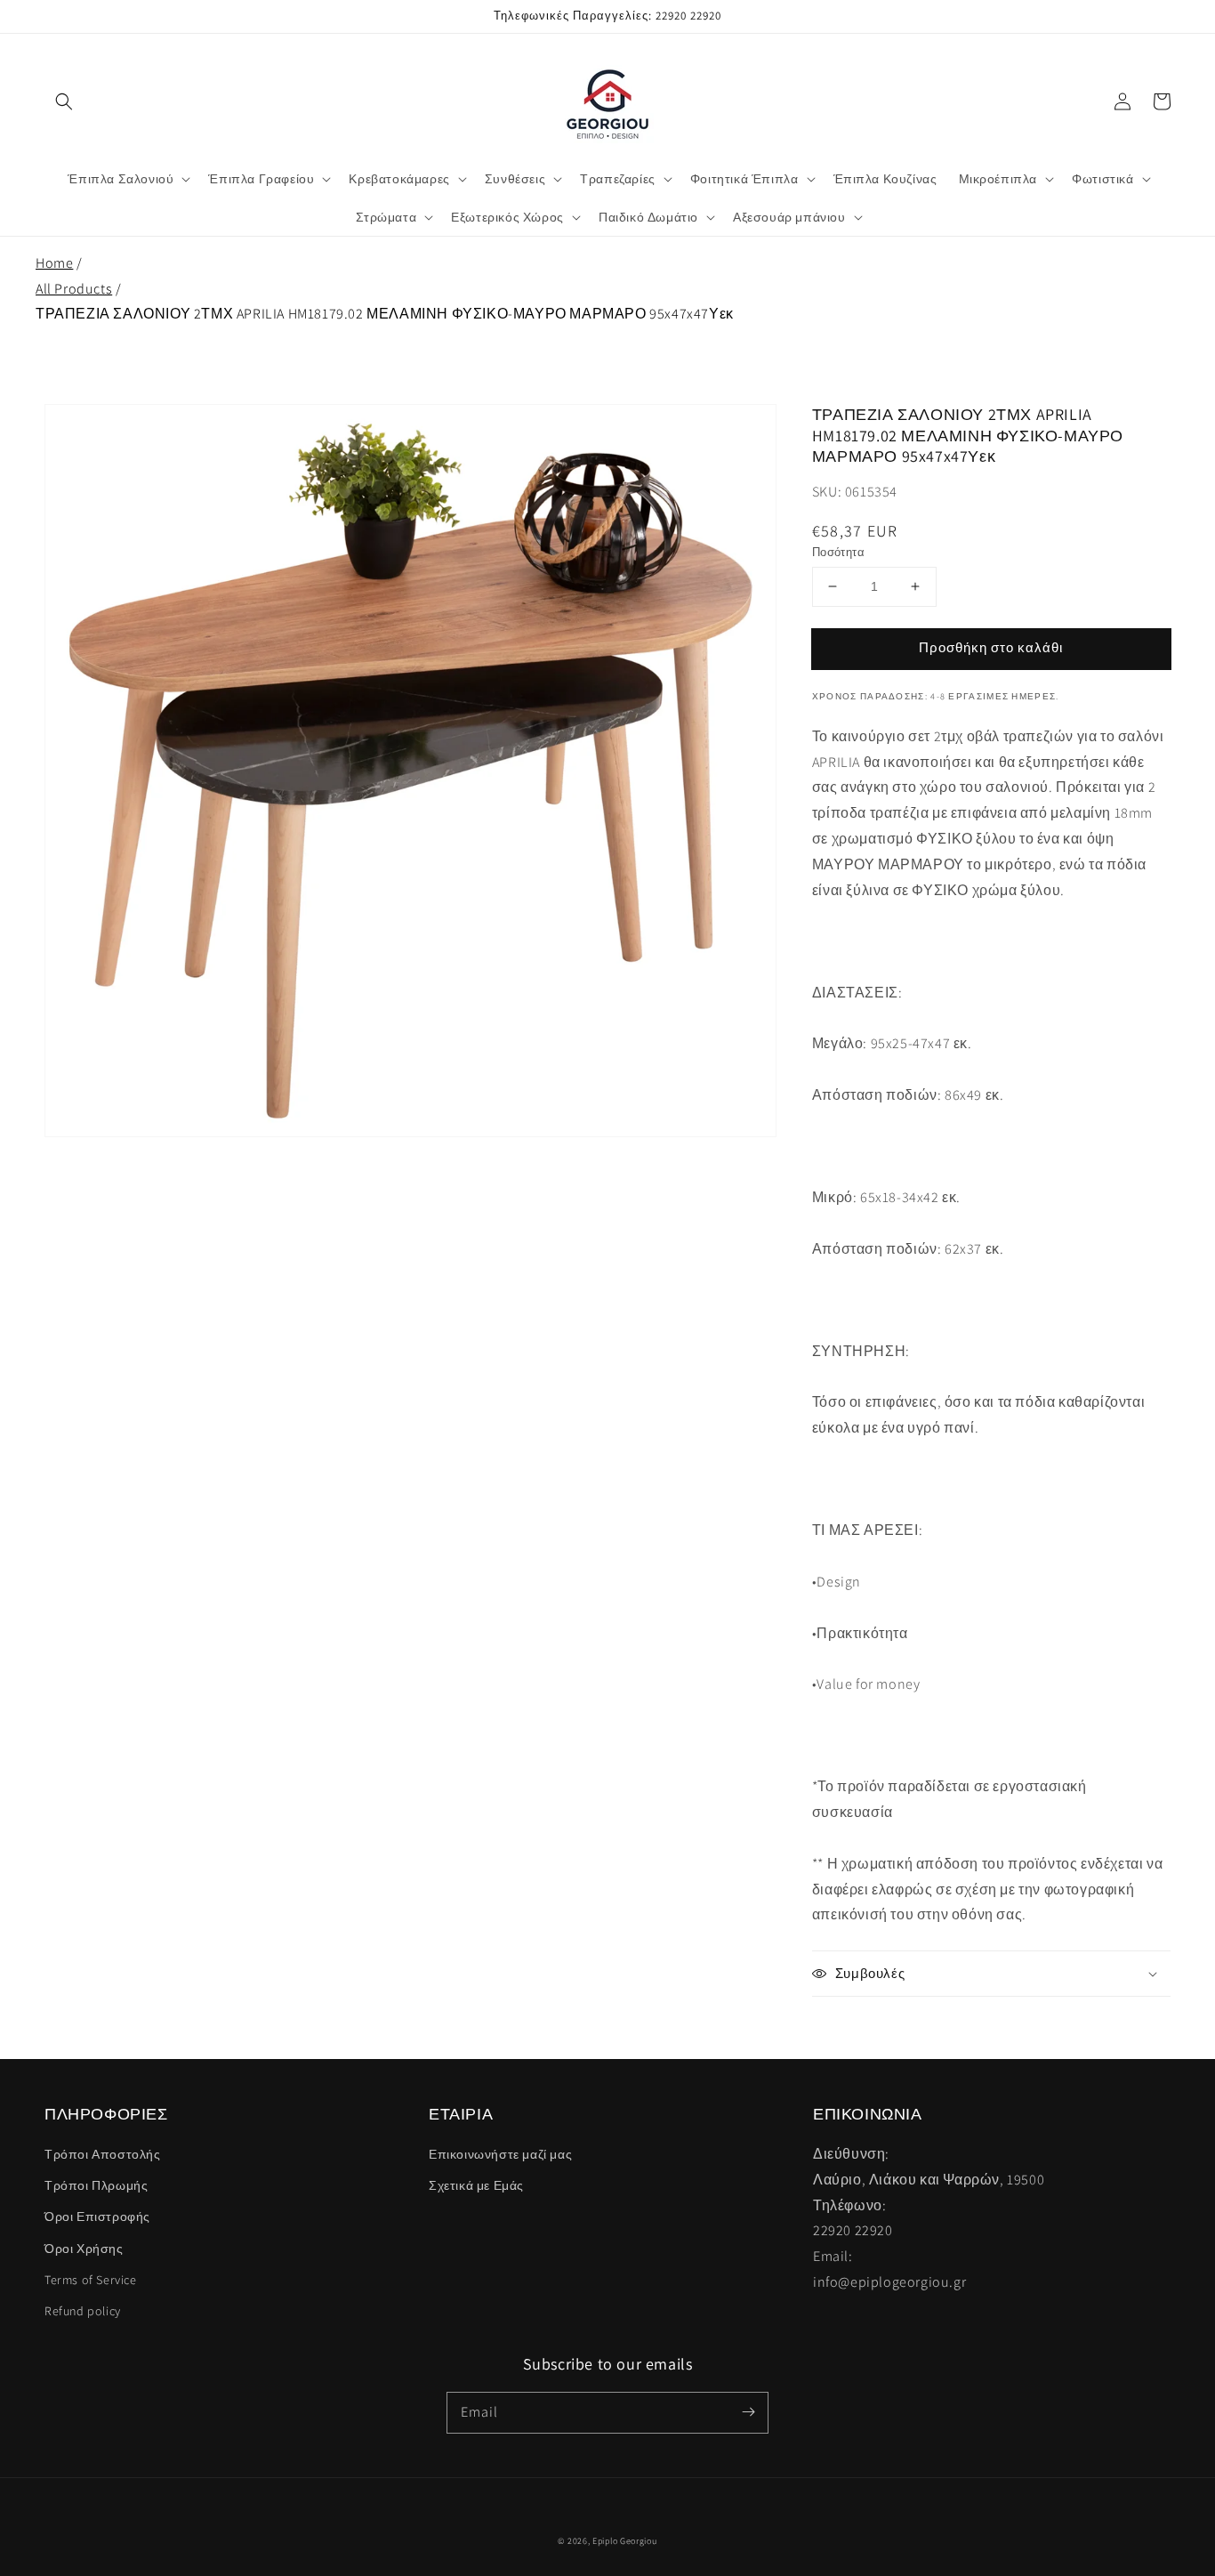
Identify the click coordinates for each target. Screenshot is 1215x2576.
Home (54, 263)
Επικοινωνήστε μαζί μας (500, 2154)
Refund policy (83, 2311)
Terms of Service (91, 2280)
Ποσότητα (838, 552)
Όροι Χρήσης (84, 2249)
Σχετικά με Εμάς (476, 2185)
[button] (64, 101)
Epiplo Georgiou (625, 2541)
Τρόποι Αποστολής (103, 2154)
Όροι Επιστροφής (97, 2217)
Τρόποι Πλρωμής (96, 2185)
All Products (74, 289)
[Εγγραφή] (748, 2412)
